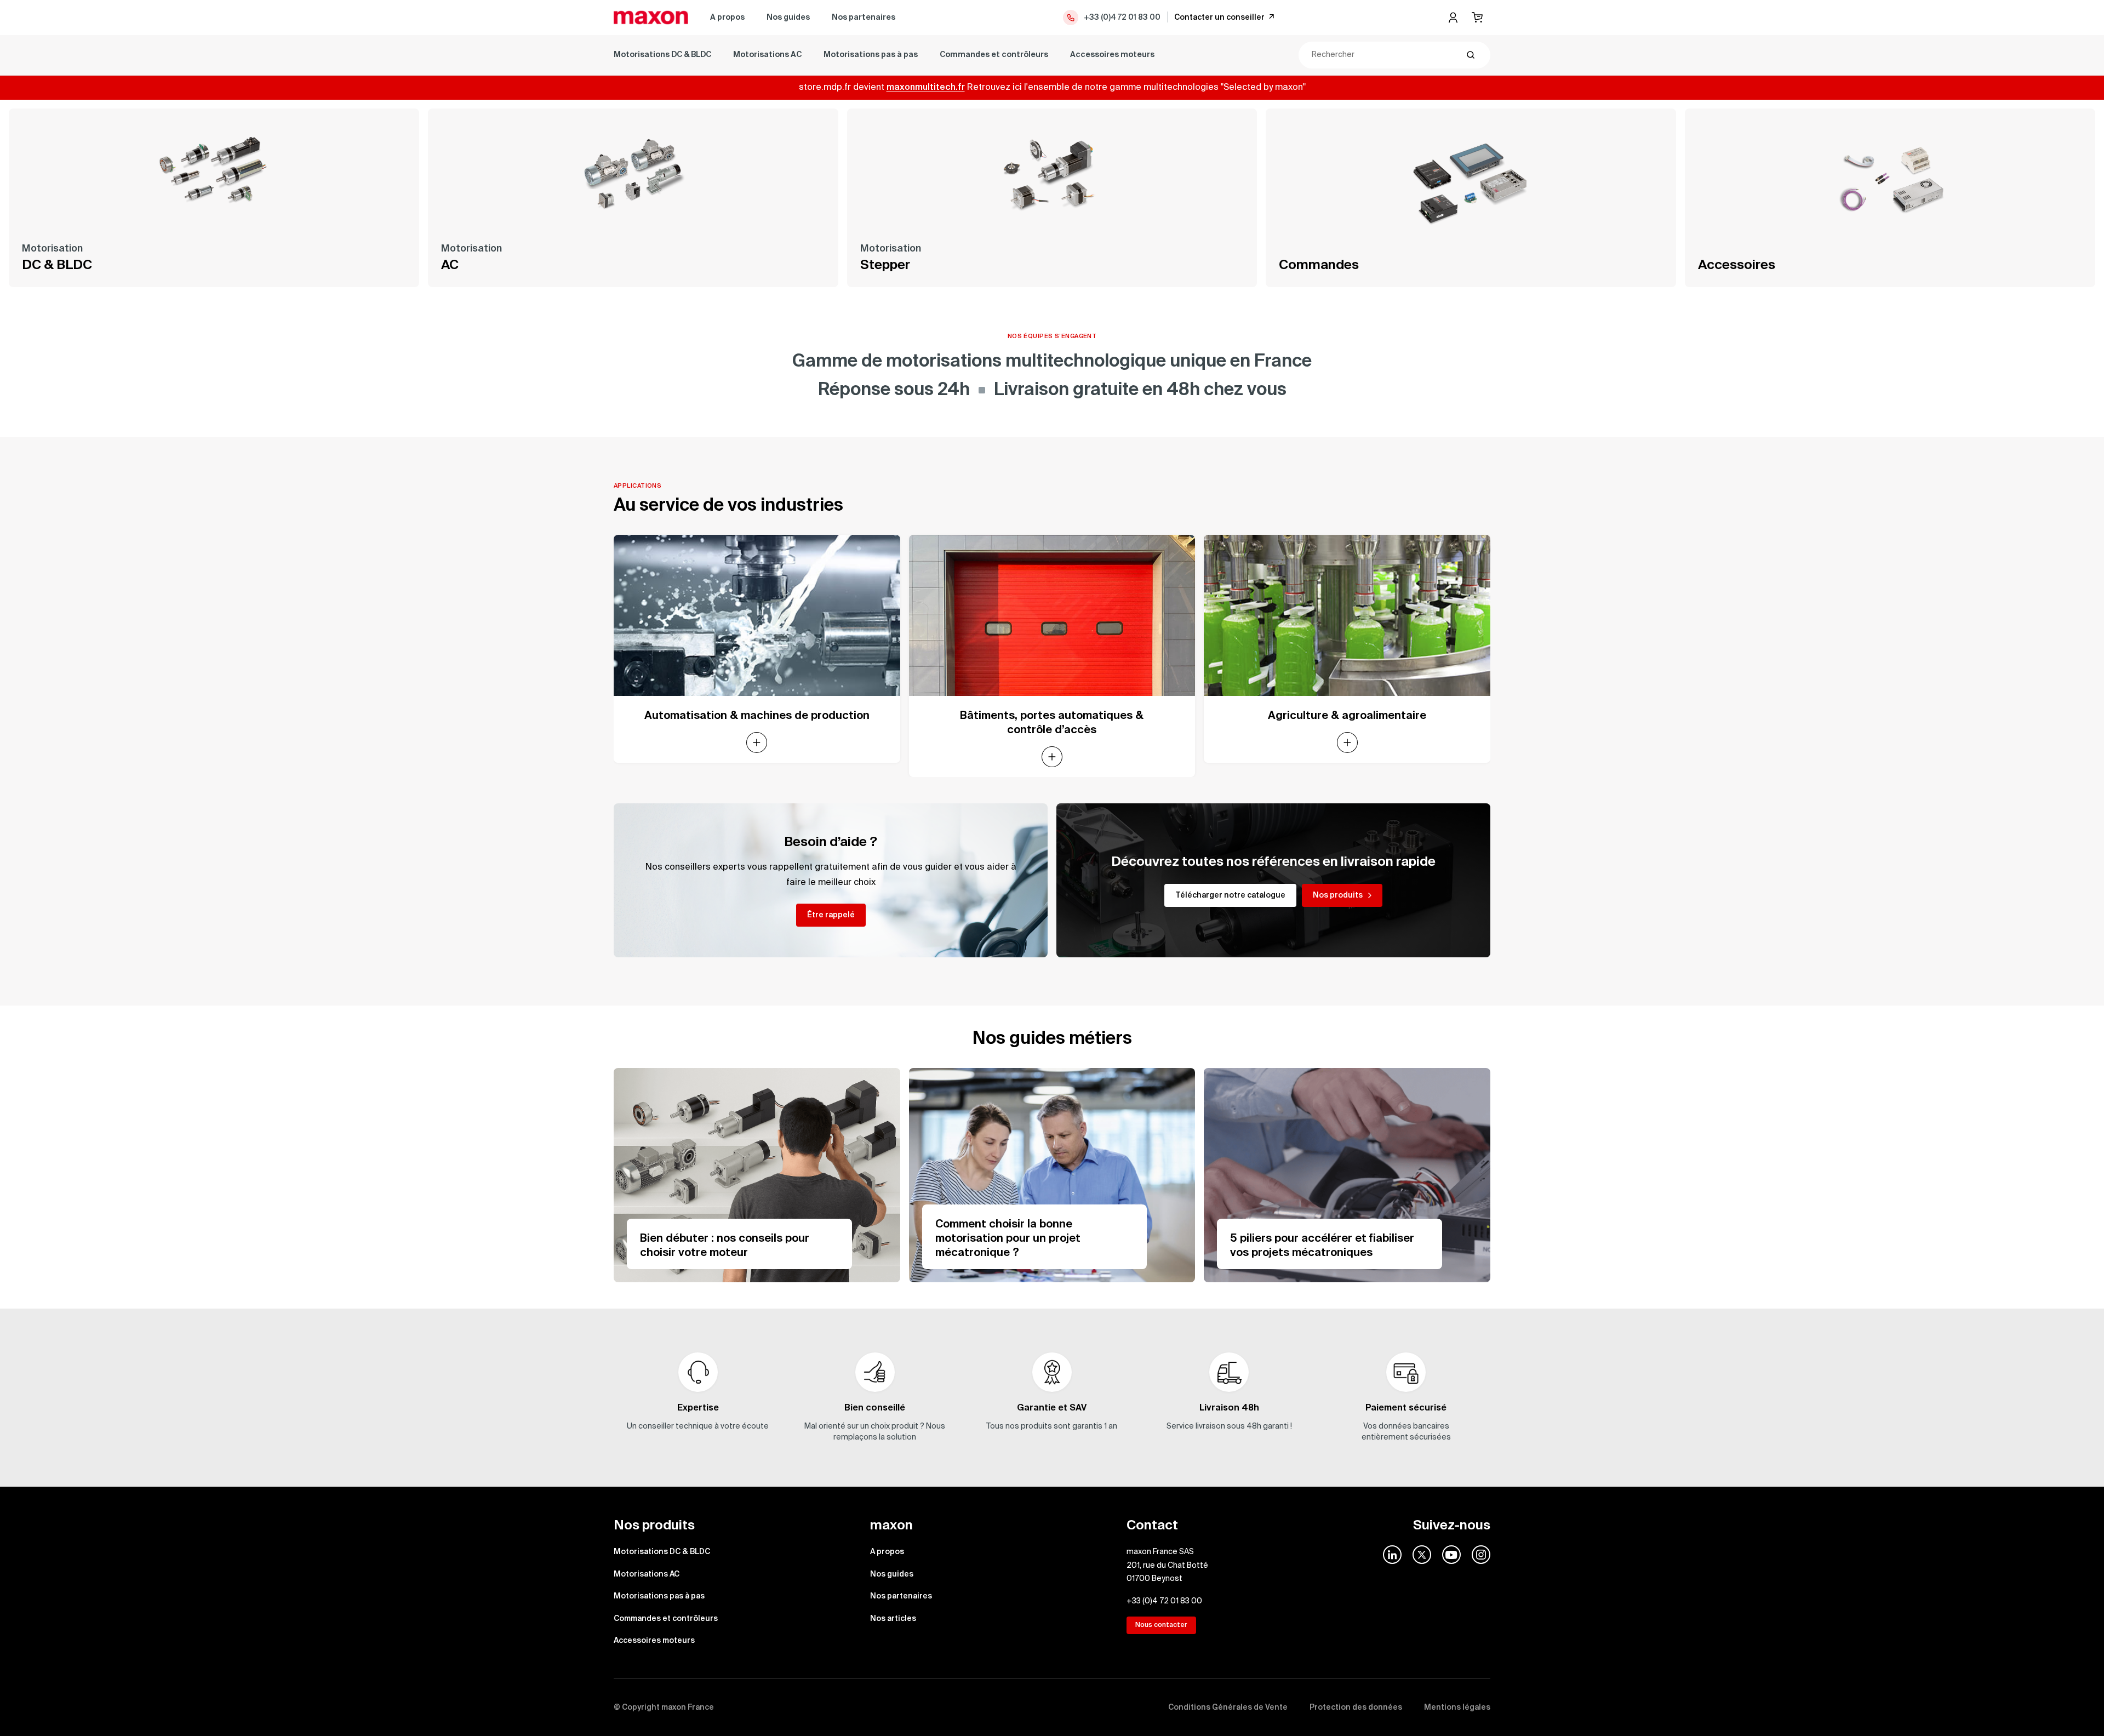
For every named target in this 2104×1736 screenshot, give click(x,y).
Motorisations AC (767, 55)
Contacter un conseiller (1219, 18)
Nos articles (893, 1619)
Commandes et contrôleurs (994, 55)
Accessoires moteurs (1112, 55)
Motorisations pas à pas (871, 55)
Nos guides (788, 18)
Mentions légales (1457, 1708)
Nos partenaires (864, 18)
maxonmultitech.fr (926, 88)
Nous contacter (1161, 1625)
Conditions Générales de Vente (1228, 1708)
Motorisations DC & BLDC (662, 55)
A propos (727, 18)
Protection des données (1356, 1708)
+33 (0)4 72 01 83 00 (1122, 18)
